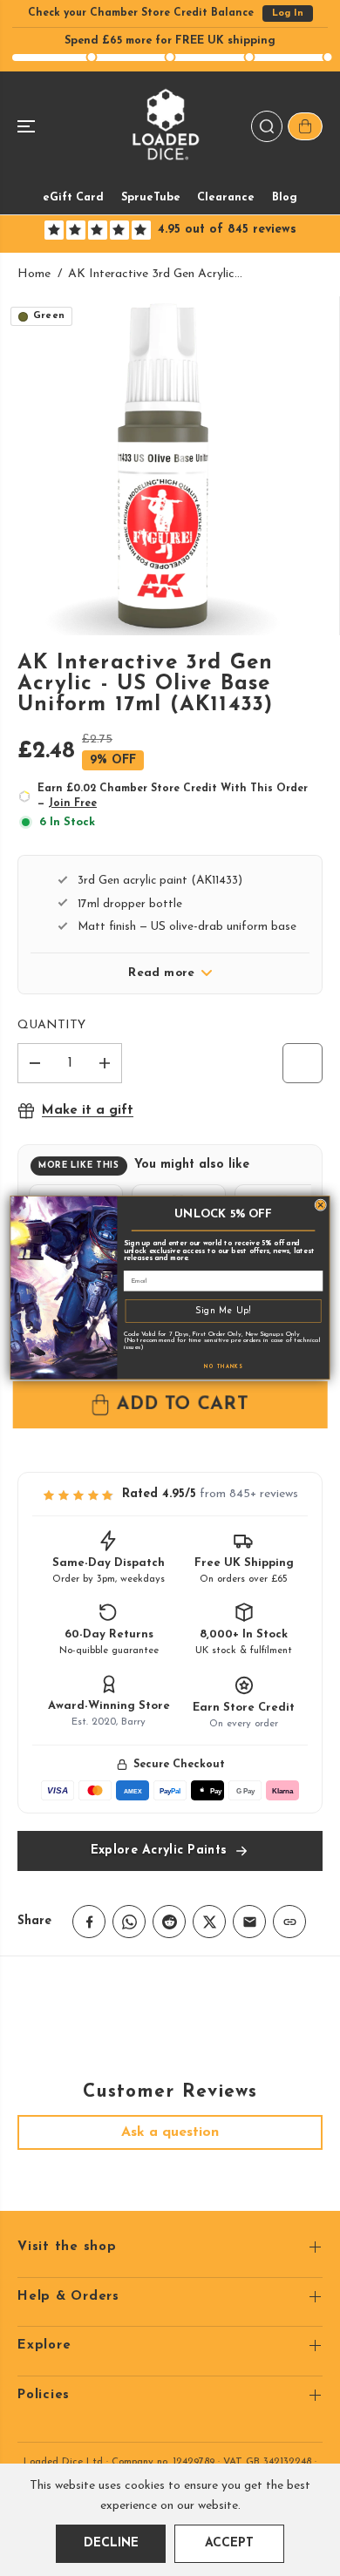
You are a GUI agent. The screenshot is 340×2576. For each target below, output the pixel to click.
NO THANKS (223, 1367)
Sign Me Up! (223, 1311)
